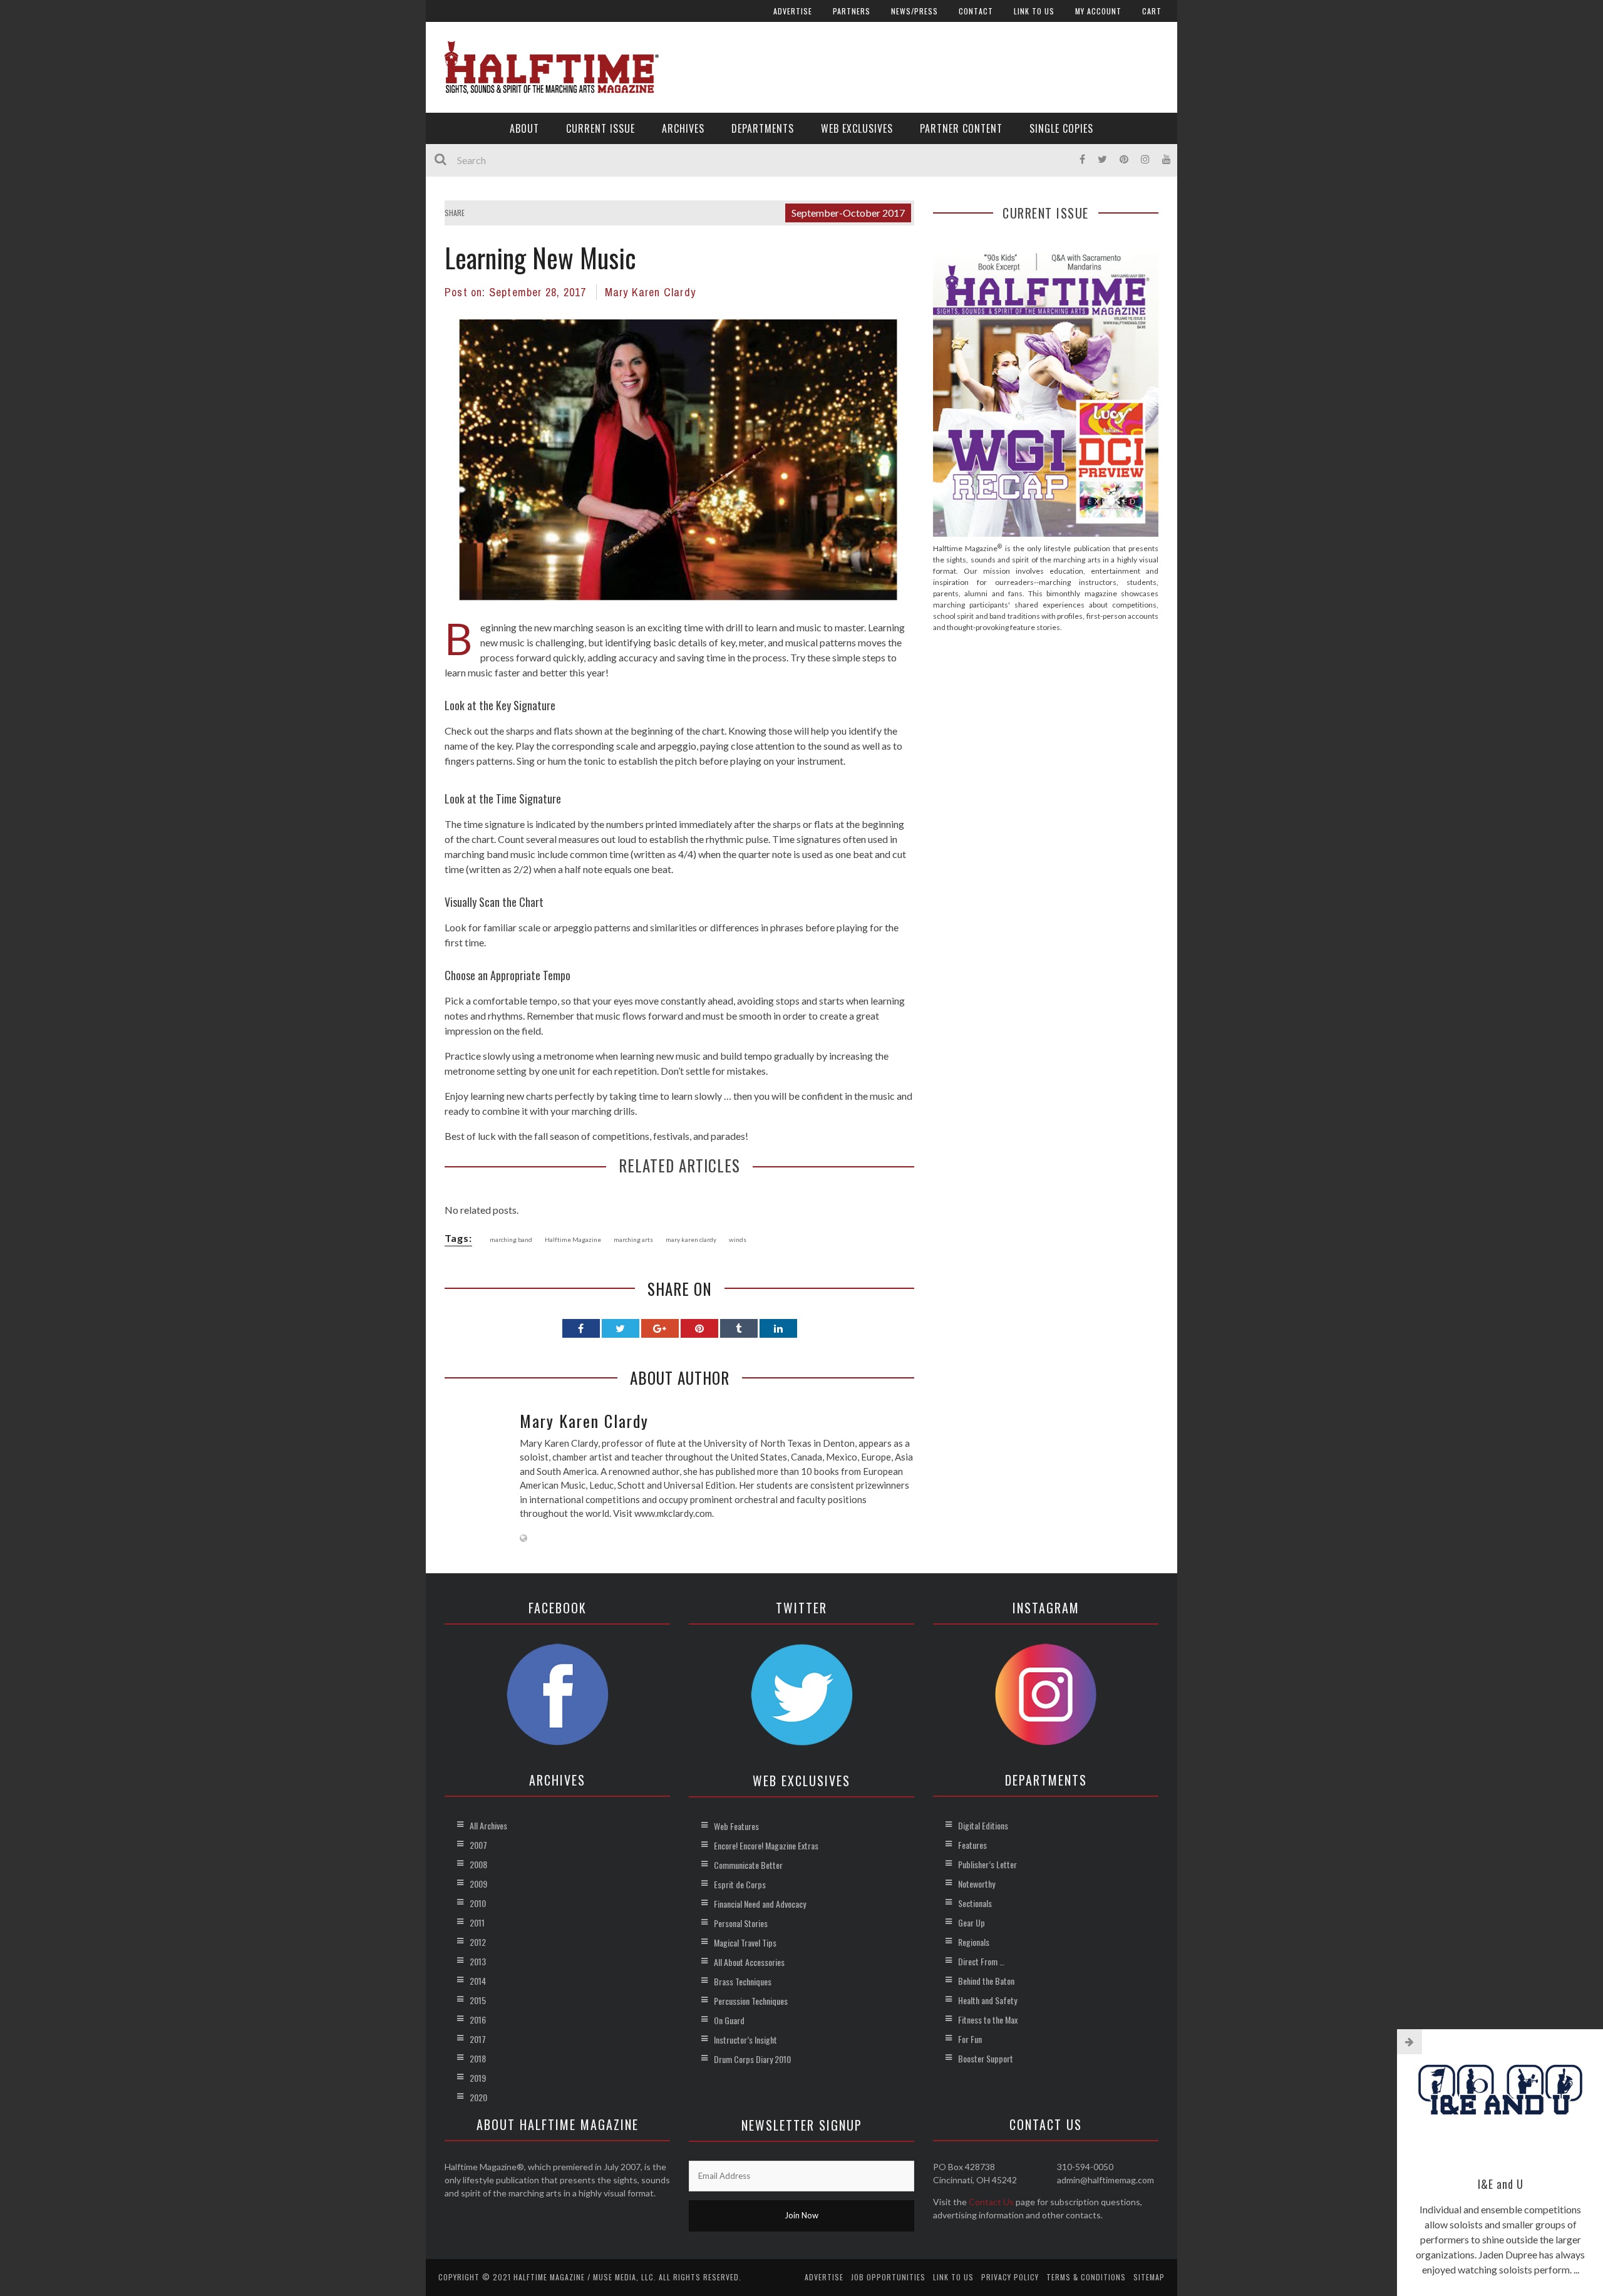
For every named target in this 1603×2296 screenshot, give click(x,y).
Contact (976, 11)
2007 (478, 1845)
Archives (683, 128)
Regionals (974, 1942)
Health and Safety (987, 2000)
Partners (852, 11)
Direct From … (981, 1961)
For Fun (970, 2039)
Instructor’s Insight (745, 2040)
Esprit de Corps (740, 1884)
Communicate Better (748, 1865)
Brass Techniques (743, 1981)
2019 (478, 2078)
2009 (478, 1884)
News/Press (915, 11)
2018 (478, 2058)
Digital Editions (983, 1825)
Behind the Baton (986, 1981)
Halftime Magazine (573, 1239)
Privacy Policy (1010, 2277)
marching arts (633, 1239)
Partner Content (961, 128)
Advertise (793, 11)
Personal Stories (741, 1923)
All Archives (488, 1825)
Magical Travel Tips (745, 1942)
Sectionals (975, 1903)
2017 (478, 2039)
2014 (478, 1981)
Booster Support (986, 2058)
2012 (478, 1942)
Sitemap (1149, 2277)
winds (738, 1239)
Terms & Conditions (1086, 2277)
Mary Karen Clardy (650, 292)
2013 (478, 1961)
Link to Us (1034, 11)
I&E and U (1501, 2184)
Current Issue (600, 128)
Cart (1152, 11)
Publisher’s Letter (987, 1864)
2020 (478, 2097)
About (524, 128)
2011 (477, 1922)
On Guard (729, 2020)
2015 (478, 2000)
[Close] (1410, 2042)
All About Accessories (749, 1962)
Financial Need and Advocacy (760, 1904)
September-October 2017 (848, 213)
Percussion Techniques (751, 2001)
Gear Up (972, 1922)
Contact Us (991, 2202)
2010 (478, 1903)
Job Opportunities (888, 2277)
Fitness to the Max (988, 2019)
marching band (511, 1239)
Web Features (736, 1826)
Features (972, 1845)
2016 (478, 2019)
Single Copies (1061, 128)
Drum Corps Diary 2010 (752, 2059)
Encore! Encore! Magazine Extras (766, 1845)
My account (1098, 11)
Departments (763, 128)
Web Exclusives (857, 128)
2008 (478, 1864)
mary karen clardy (691, 1239)
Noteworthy (977, 1884)
